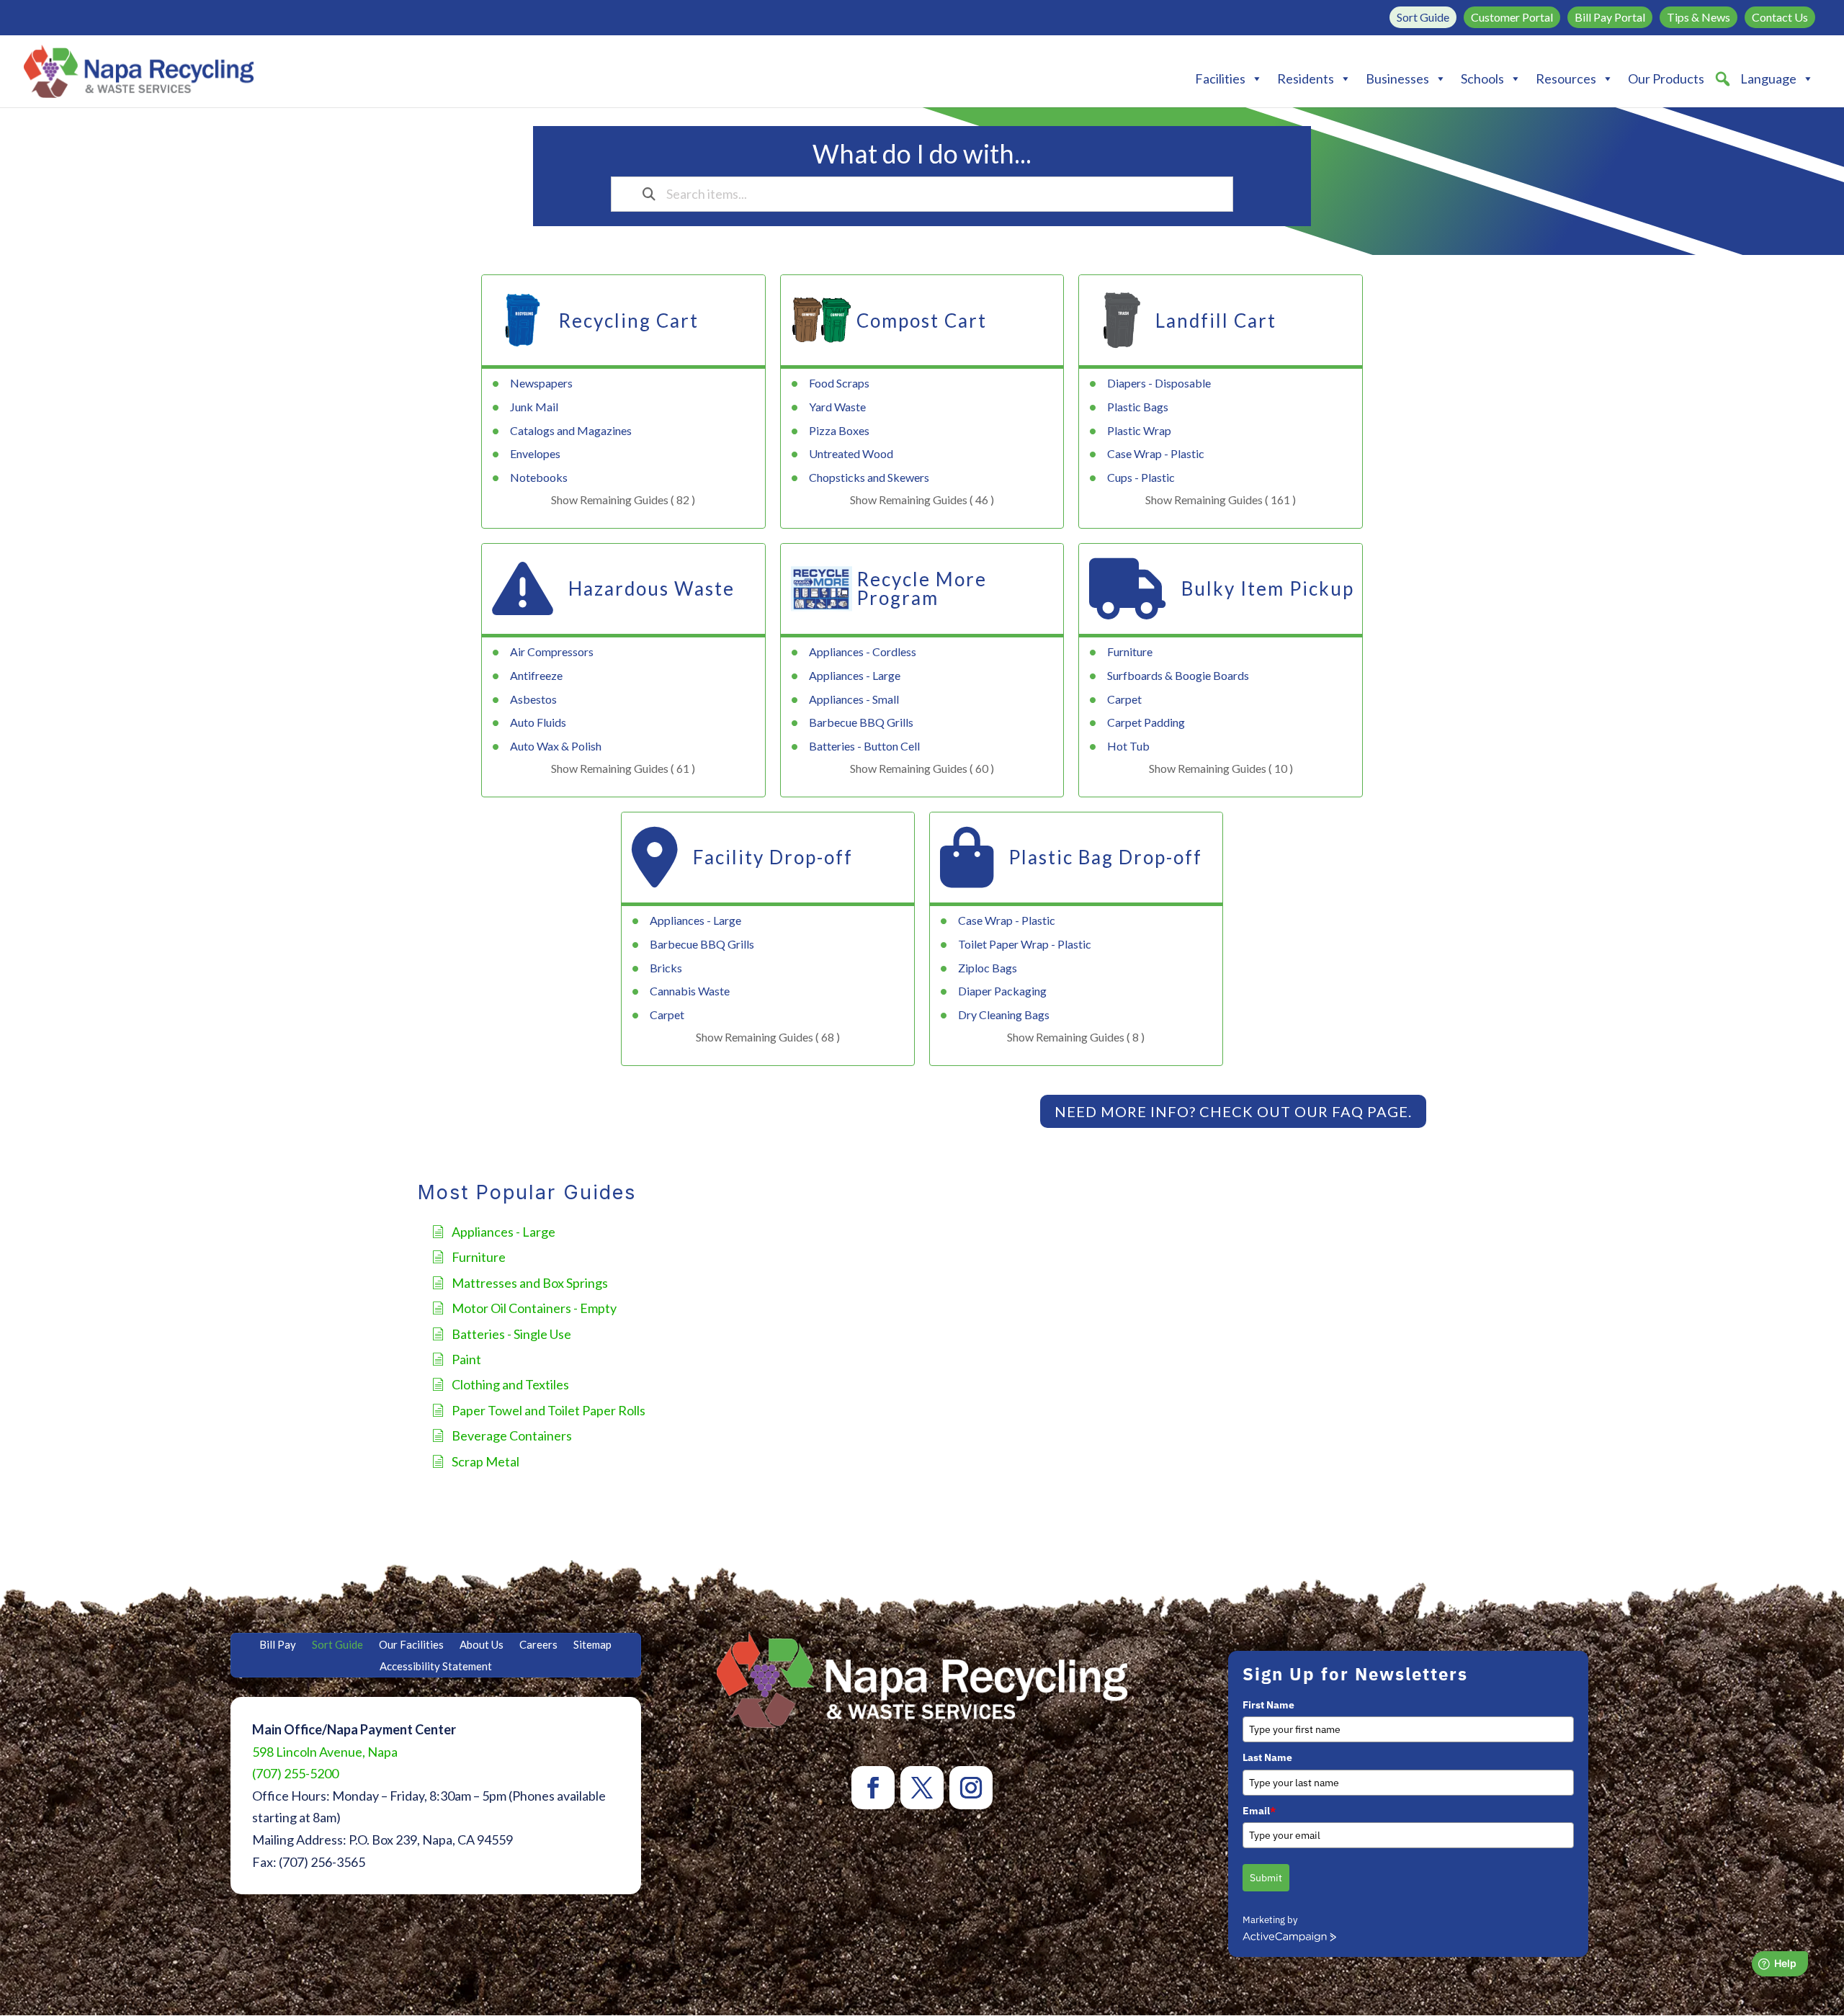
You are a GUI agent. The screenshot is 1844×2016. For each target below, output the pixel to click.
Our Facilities (411, 1645)
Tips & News (1698, 17)
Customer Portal (1512, 17)
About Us (482, 1645)
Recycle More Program (922, 588)
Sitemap (592, 1645)
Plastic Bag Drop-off (1105, 857)
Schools (1482, 79)
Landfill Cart (1216, 321)
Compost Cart (922, 321)
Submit (1266, 1878)
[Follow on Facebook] (873, 1788)
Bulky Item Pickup (1268, 588)
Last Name (1267, 1757)
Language (1768, 79)
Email (1259, 1811)
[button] (1722, 79)
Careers (538, 1645)
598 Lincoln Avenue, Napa (325, 1752)
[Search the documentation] (649, 194)
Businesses (1397, 79)
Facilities (1220, 79)
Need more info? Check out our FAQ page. (1233, 1111)
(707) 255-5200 (295, 1773)
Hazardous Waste (652, 588)
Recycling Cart (628, 321)
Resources (1566, 79)
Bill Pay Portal (1610, 17)
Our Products (1666, 79)
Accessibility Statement (436, 1667)
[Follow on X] (922, 1788)
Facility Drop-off (773, 857)
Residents (1306, 79)
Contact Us (1780, 17)
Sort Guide (1423, 17)
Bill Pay (278, 1645)
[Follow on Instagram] (971, 1788)
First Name (1268, 1705)
